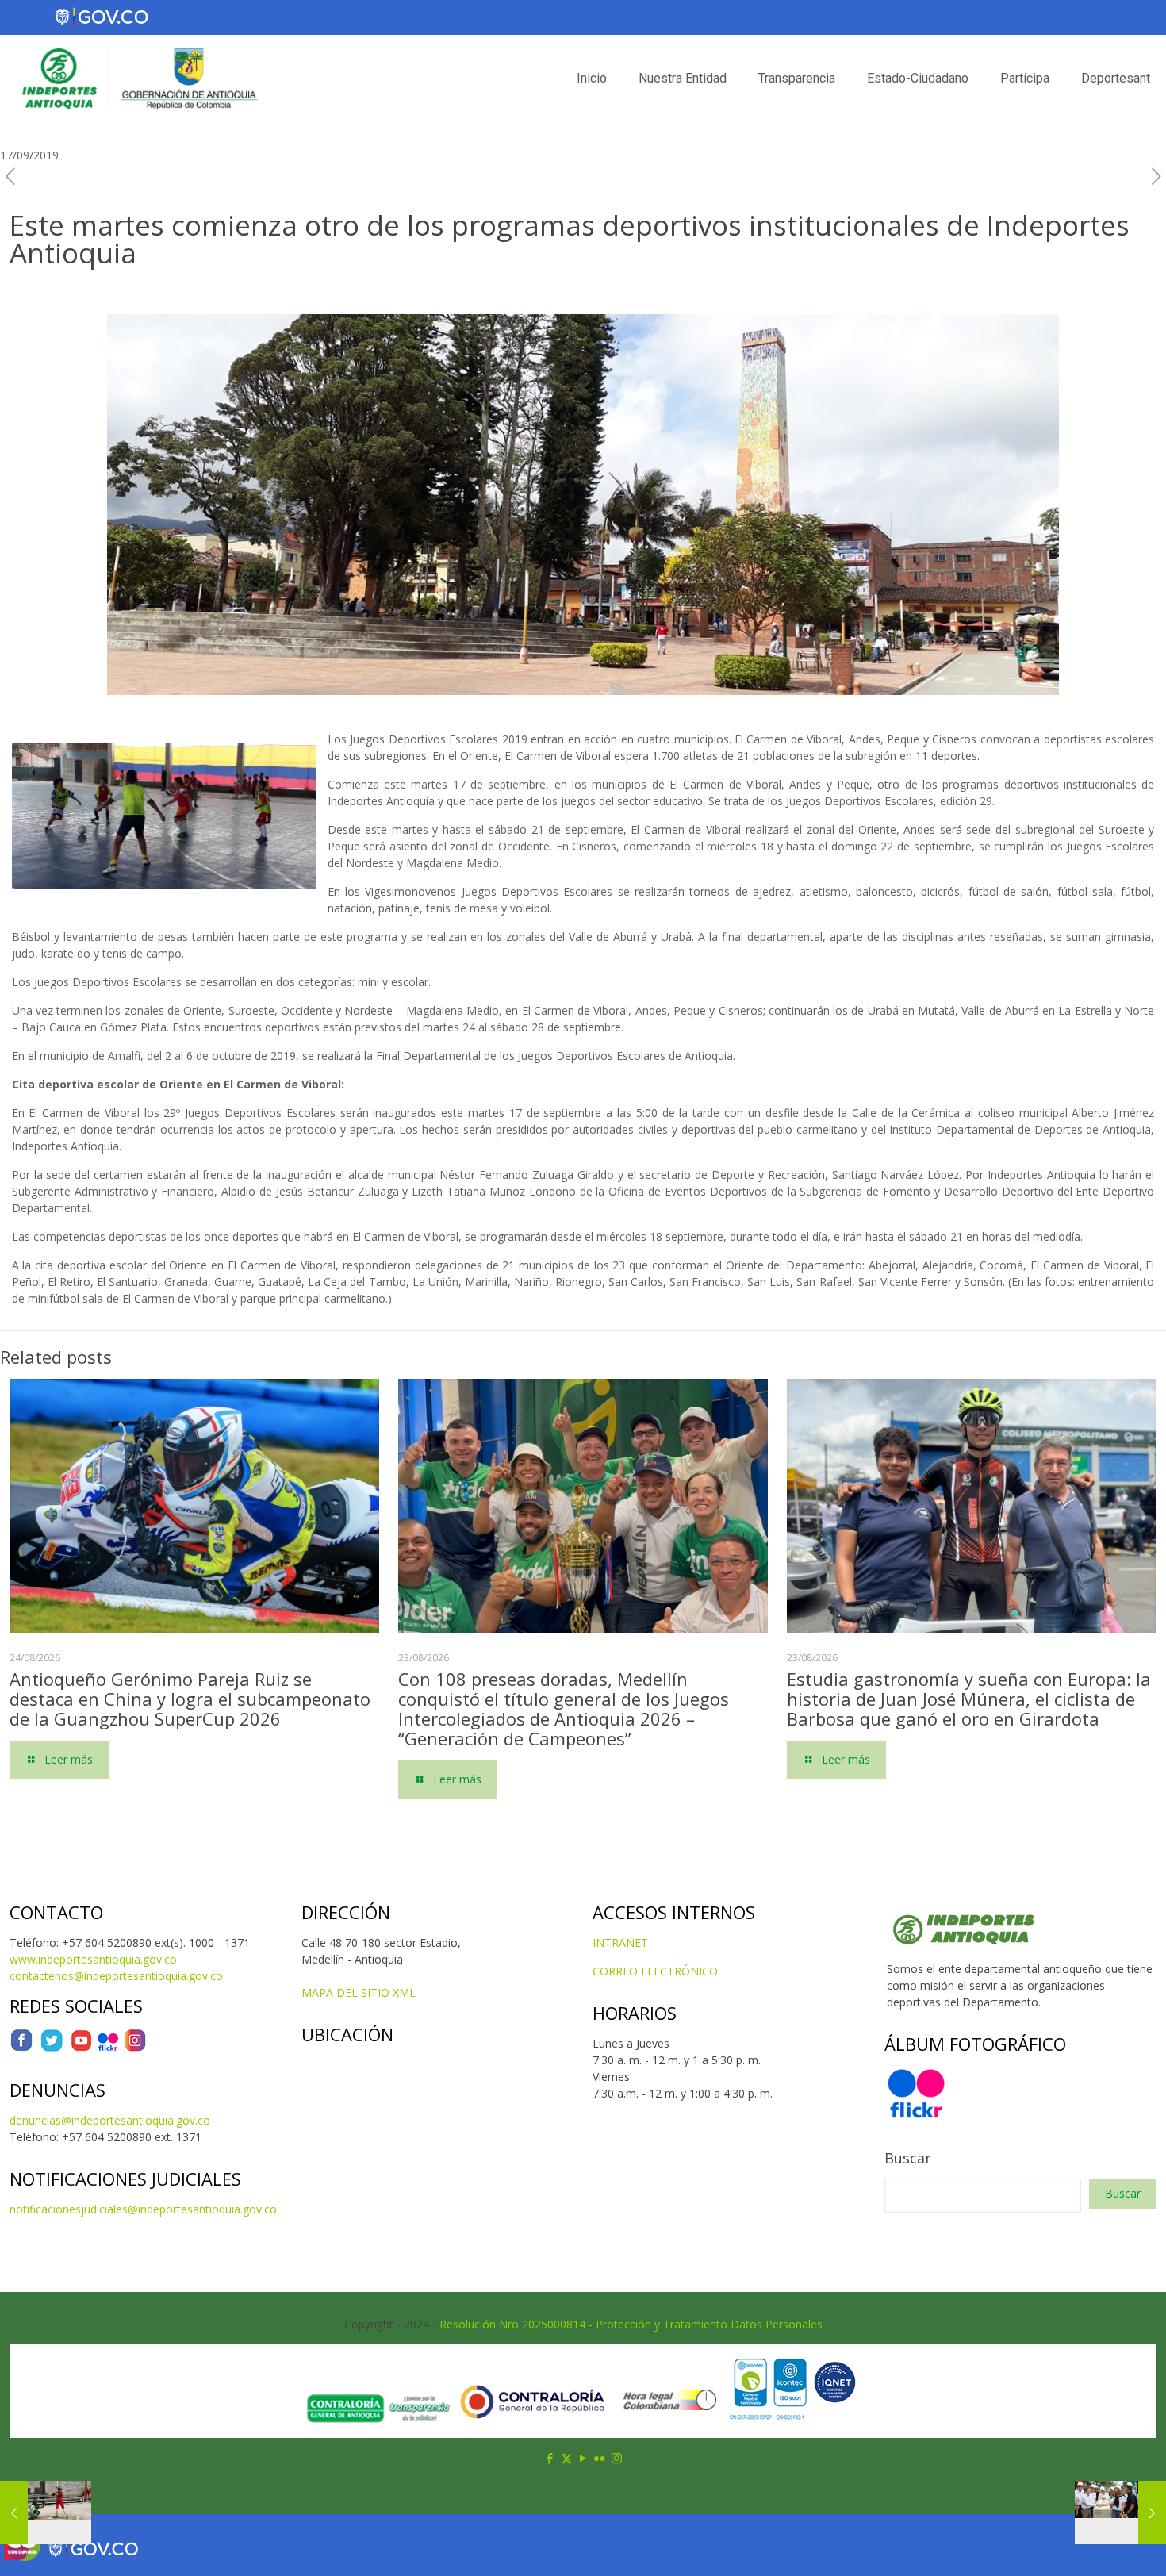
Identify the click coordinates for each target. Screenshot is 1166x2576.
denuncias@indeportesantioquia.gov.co (110, 2120)
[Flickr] (108, 2048)
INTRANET (620, 1943)
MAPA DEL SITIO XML (359, 1992)
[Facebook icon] (550, 2458)
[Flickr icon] (600, 2458)
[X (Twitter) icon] (567, 2458)
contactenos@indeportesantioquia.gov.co (116, 1976)
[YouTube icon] (583, 2458)
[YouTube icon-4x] (81, 2048)
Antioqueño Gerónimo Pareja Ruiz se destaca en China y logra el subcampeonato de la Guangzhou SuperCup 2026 (190, 1699)
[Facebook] (21, 2048)
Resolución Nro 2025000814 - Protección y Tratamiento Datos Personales (631, 2324)
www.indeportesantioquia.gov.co (93, 1959)
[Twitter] (52, 2048)
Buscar (908, 2158)
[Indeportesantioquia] (138, 79)
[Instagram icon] (617, 2458)
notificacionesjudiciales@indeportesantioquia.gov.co (143, 2209)
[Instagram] (135, 2048)
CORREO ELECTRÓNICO (655, 1971)
